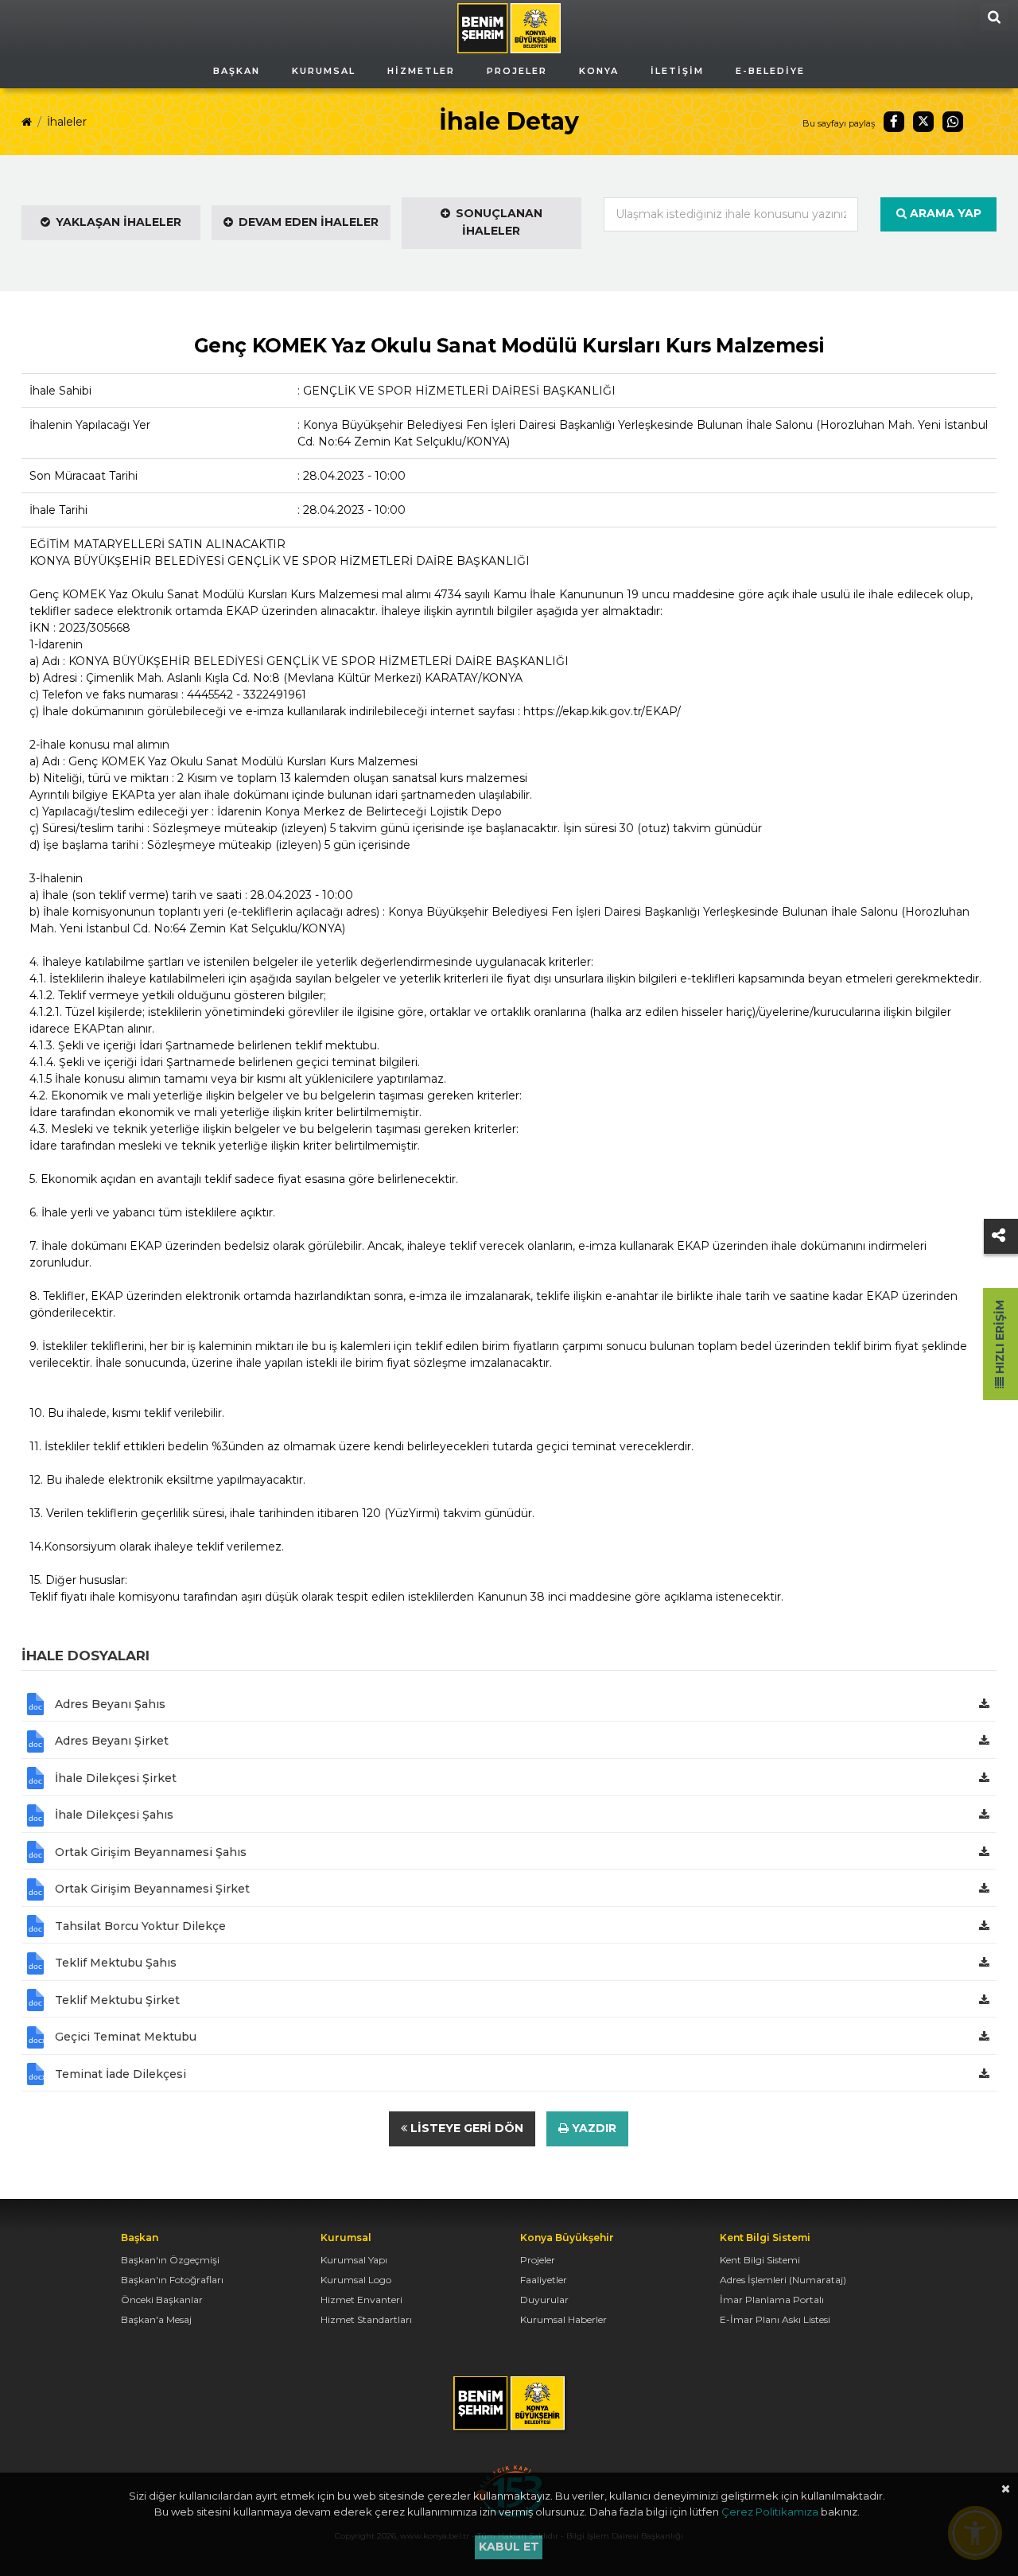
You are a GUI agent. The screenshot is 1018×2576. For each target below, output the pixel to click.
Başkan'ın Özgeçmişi (170, 2260)
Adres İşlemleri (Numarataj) (783, 2280)
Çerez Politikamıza (770, 2512)
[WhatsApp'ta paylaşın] (953, 122)
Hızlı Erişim (1000, 1339)
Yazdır (593, 2128)
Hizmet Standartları (366, 2319)
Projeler (538, 2260)
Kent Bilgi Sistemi (760, 2260)
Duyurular (544, 2300)
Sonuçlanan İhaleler (499, 222)
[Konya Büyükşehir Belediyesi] (509, 27)
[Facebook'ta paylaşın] (894, 122)
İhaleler (67, 122)
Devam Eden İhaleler (309, 222)
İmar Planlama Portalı (772, 2300)
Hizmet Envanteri (361, 2300)
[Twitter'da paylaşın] (923, 122)
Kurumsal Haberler (563, 2319)
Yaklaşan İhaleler (119, 222)
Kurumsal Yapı (354, 2260)
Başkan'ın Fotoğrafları (172, 2280)
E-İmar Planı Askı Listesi (775, 2319)
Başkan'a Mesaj (156, 2319)
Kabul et (509, 2547)
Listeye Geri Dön (465, 2128)
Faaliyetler (544, 2280)
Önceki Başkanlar (162, 2300)
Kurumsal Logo (356, 2280)
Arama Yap (944, 213)
